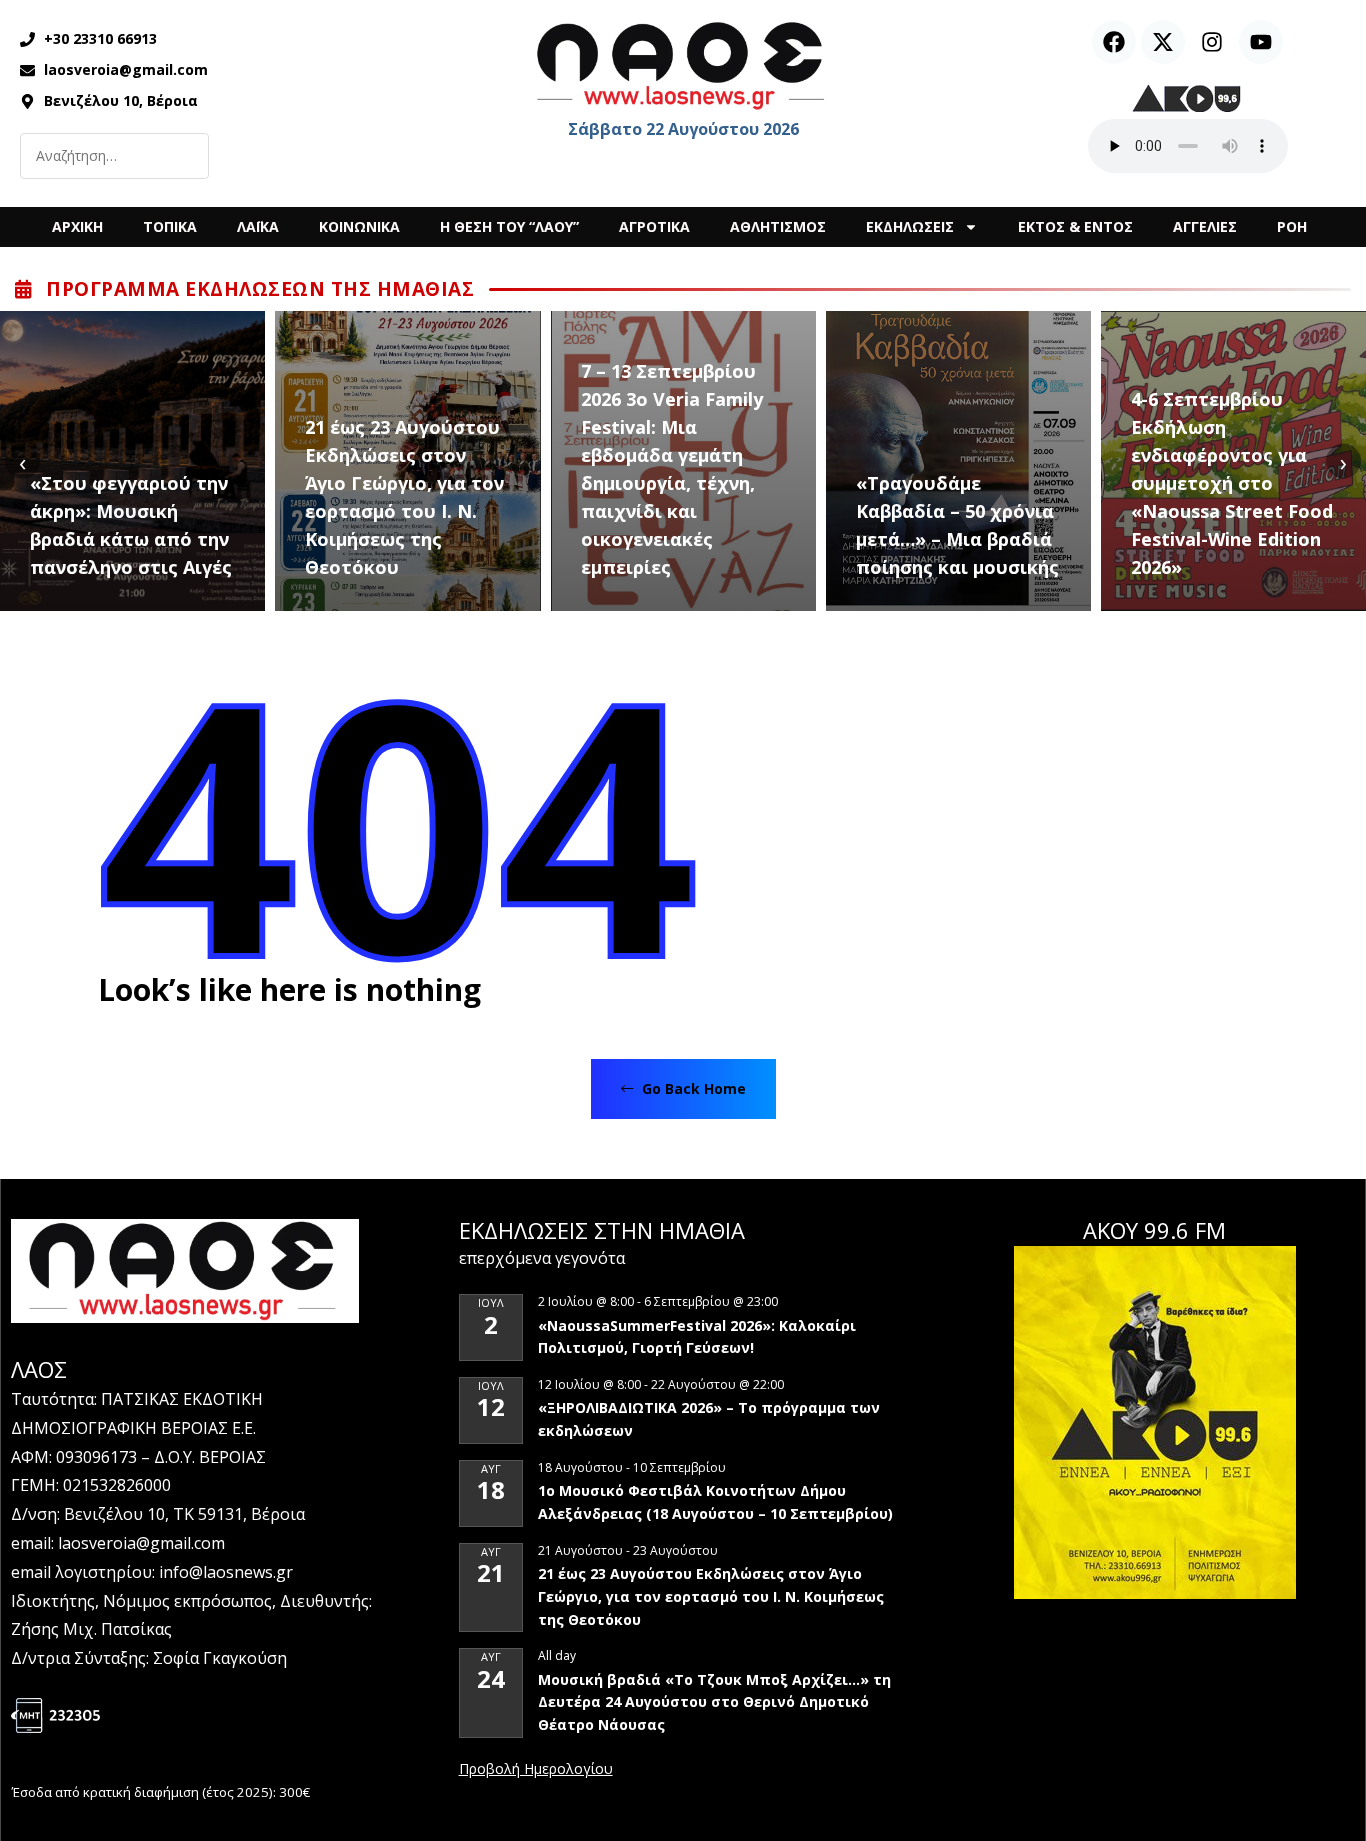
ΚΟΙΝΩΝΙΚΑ (359, 226)
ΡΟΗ (1292, 226)
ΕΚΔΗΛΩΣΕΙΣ (910, 226)
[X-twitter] (1163, 42)
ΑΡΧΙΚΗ (77, 226)
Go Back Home (692, 1088)
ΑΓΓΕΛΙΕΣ (1205, 226)
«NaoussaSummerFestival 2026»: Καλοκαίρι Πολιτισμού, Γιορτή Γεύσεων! (697, 1337)
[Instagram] (1212, 42)
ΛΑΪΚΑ (258, 226)
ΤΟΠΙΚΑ (170, 226)
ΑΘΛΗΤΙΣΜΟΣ (778, 226)
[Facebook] (1114, 42)
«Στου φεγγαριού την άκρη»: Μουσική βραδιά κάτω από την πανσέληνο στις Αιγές (131, 525)
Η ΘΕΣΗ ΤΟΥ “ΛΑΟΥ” (509, 226)
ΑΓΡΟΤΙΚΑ (654, 226)
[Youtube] (1261, 42)
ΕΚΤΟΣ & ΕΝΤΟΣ (1075, 226)
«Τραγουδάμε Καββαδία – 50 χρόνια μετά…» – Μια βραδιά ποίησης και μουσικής (957, 525)
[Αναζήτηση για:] (114, 156)
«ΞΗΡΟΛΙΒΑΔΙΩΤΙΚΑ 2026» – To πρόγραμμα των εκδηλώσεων (709, 1419)
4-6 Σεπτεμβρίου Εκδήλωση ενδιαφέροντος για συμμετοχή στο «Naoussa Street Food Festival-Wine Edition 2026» (1232, 483)
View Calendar (536, 1770)
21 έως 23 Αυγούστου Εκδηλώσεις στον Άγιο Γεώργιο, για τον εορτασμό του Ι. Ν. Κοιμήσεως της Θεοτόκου (404, 497)
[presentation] (22, 461)
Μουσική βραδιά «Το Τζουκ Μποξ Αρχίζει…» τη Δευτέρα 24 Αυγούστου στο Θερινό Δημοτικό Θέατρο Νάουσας (714, 1702)
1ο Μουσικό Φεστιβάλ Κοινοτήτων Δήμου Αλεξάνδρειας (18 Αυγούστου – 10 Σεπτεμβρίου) (715, 1502)
